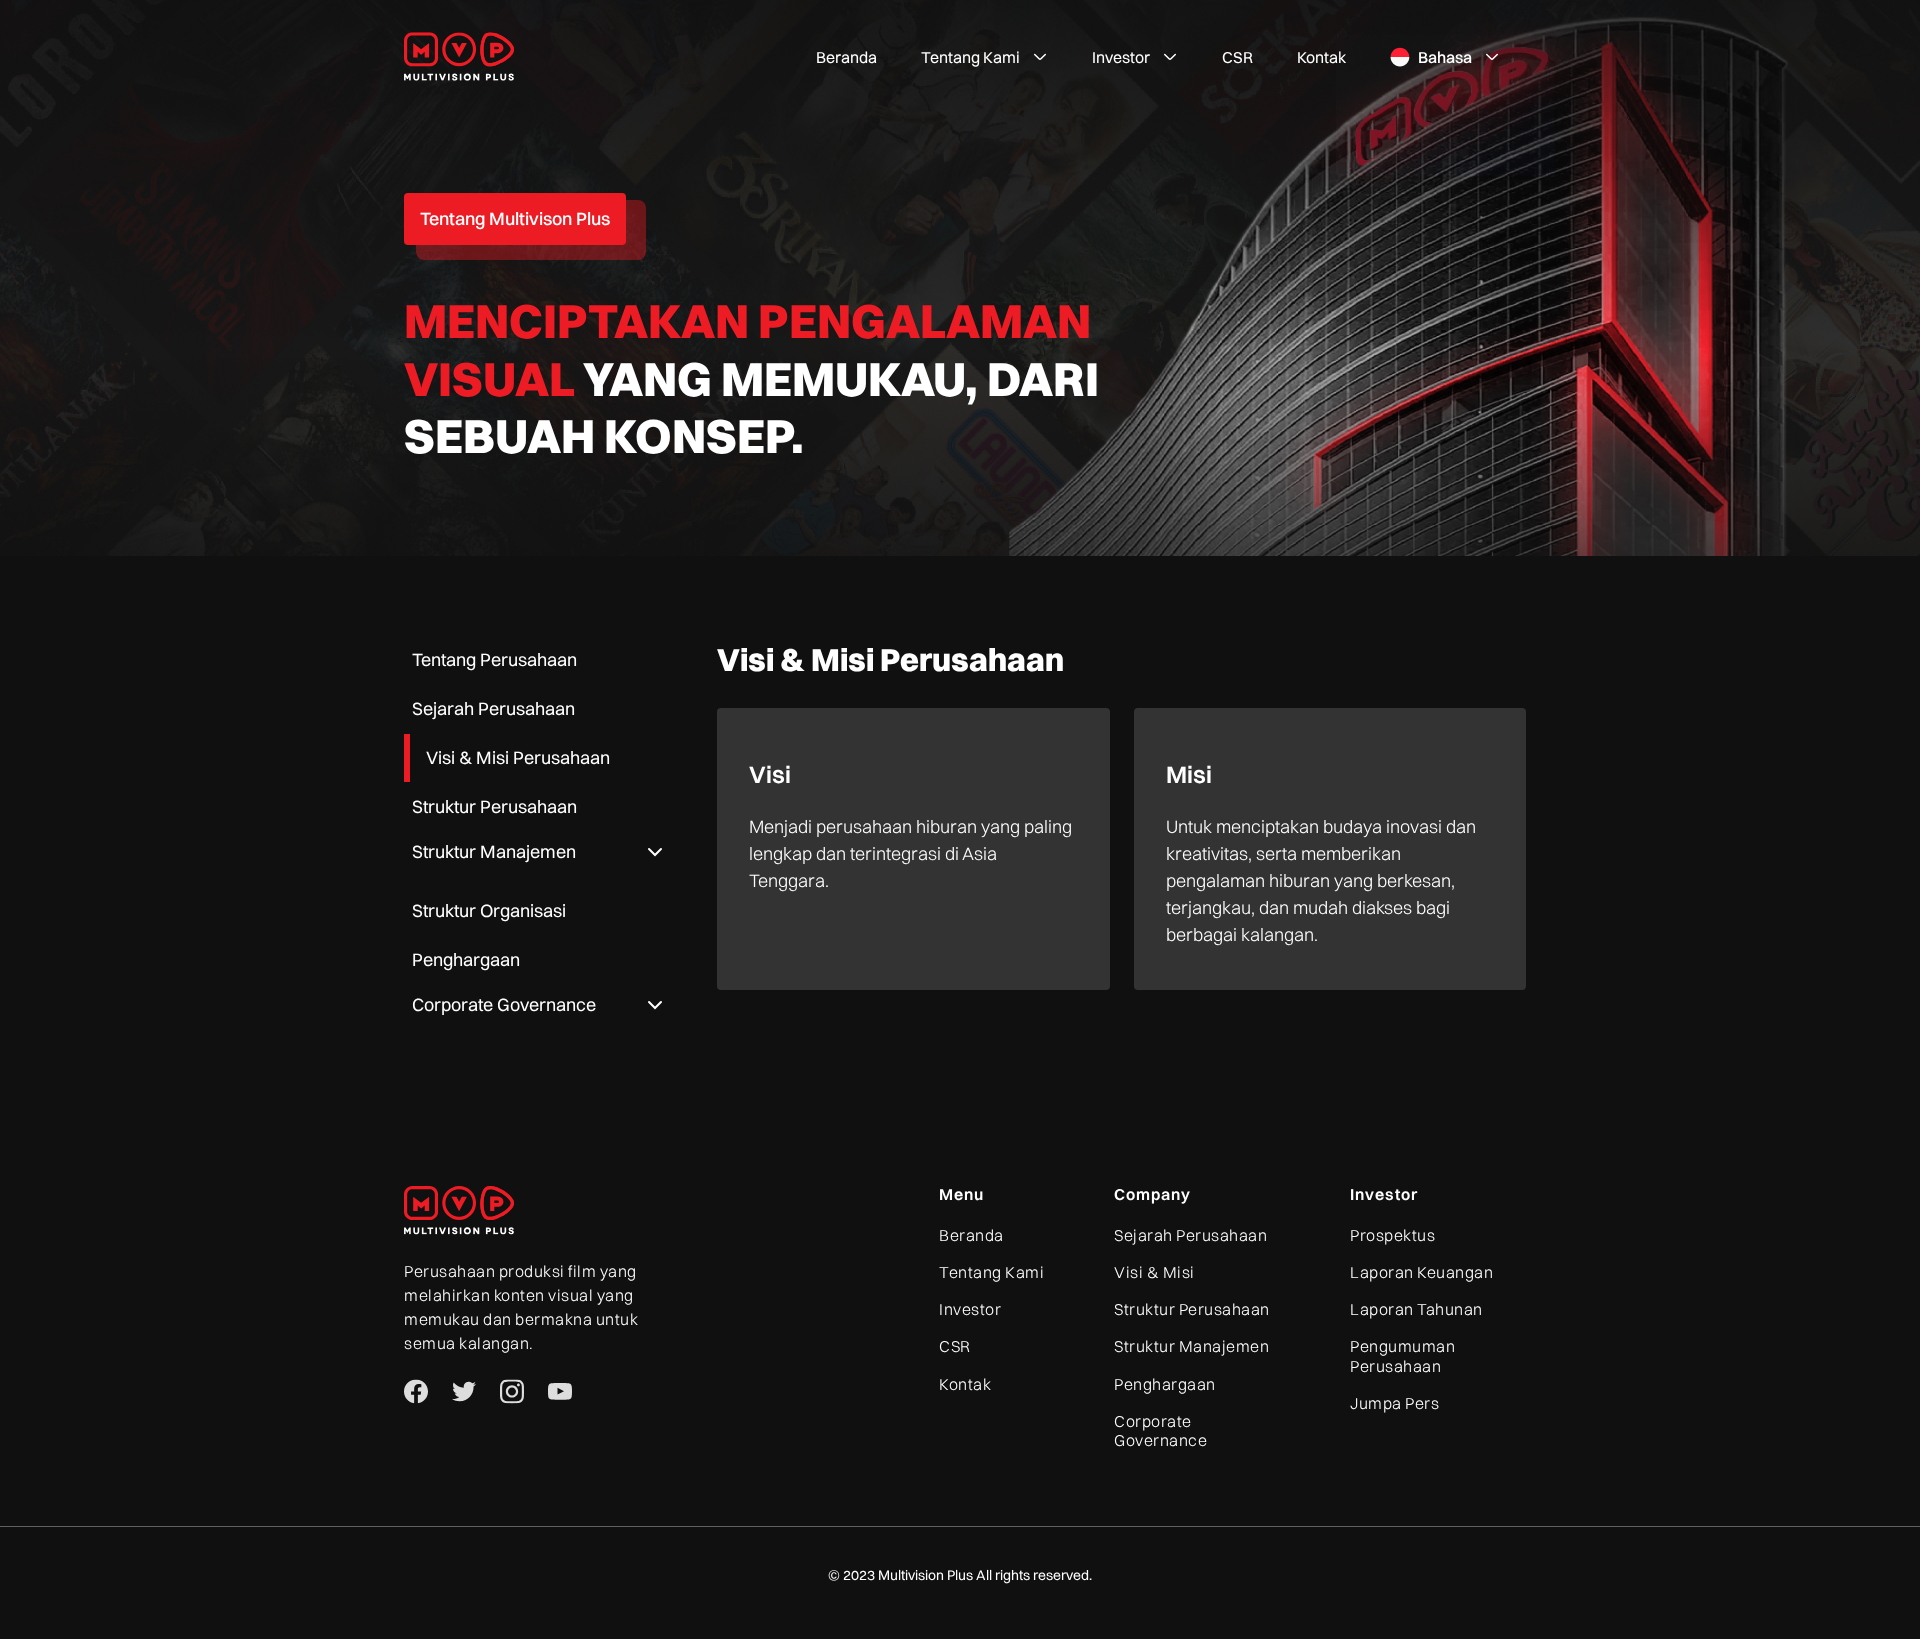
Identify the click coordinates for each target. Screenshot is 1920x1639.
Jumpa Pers (1394, 1403)
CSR (1237, 57)
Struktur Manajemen (1191, 1346)
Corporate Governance (1160, 1431)
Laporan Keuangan (1421, 1272)
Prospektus (1392, 1235)
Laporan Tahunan (1416, 1309)
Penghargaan (1165, 1384)
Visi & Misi (1154, 1272)
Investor (970, 1309)
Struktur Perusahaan (1192, 1309)
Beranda (846, 57)
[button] (984, 57)
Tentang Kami (991, 1272)
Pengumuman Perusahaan (1402, 1356)
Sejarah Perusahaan (1190, 1235)
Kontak (1321, 57)
